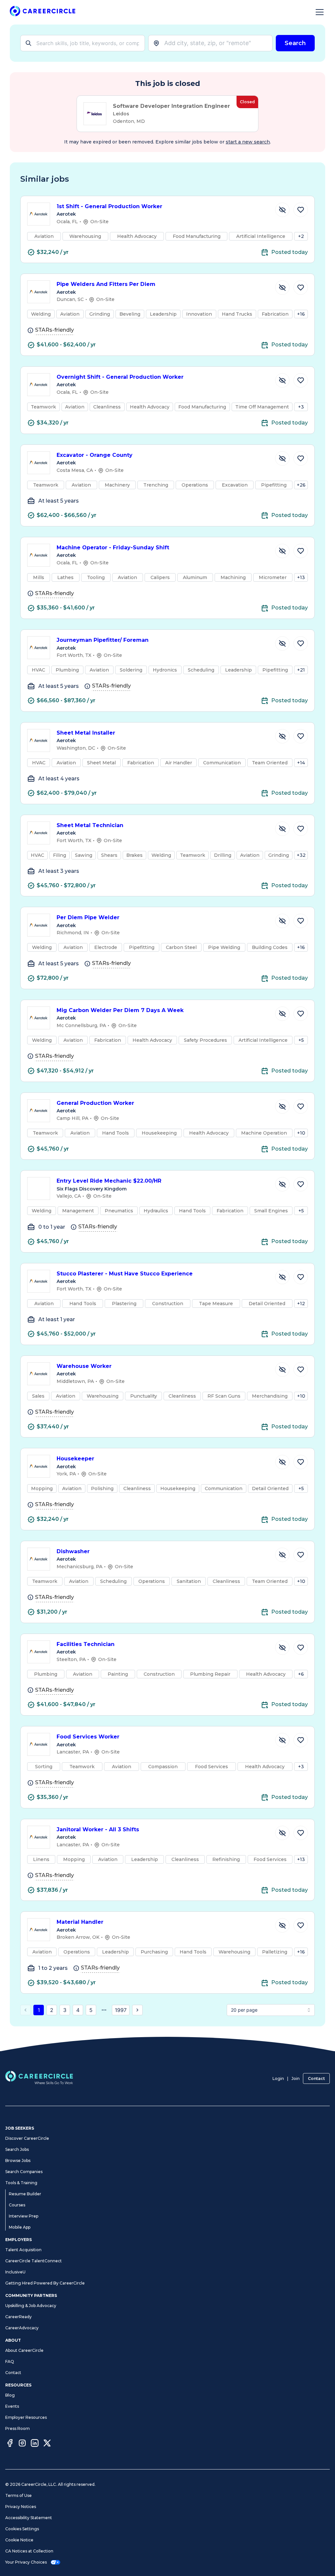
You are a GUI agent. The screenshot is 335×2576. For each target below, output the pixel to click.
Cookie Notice (19, 2540)
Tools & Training (21, 2183)
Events (12, 2406)
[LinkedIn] (35, 2444)
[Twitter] (47, 2444)
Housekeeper (75, 1459)
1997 (121, 2010)
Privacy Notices (21, 2507)
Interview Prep (24, 2216)
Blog (10, 2395)
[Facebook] (10, 2444)
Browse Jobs (18, 2161)
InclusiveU (15, 2272)
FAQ (10, 2361)
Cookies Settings (22, 2529)
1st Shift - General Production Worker (109, 206)
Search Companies (24, 2172)
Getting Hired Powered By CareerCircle (45, 2283)
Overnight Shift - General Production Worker (120, 377)
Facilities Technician (86, 1644)
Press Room (18, 2428)
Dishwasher (73, 1551)
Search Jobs (17, 2149)
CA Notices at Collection (29, 2551)
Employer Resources (26, 2417)
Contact (316, 2078)
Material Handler (80, 1922)
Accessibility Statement (29, 2518)
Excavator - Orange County (95, 455)
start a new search (248, 142)
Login (278, 2078)
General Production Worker (95, 1103)
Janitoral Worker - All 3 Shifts (98, 1829)
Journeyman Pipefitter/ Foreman (103, 640)
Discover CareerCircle (27, 2138)
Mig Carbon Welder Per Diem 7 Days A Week (120, 1010)
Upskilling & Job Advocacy (31, 2306)
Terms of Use (18, 2495)
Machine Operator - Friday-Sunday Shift (113, 548)
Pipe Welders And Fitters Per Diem (106, 284)
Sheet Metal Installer (86, 733)
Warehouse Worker (84, 1366)
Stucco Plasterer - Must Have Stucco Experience (125, 1274)
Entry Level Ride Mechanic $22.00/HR (109, 1181)
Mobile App (20, 2227)
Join (296, 2078)
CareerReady (18, 2317)
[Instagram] (22, 2444)
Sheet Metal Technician (90, 825)
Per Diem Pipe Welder (88, 917)
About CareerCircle (24, 2350)
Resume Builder (25, 2194)
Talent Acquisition (23, 2250)
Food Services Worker (88, 1737)
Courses (17, 2205)
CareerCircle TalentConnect (34, 2261)
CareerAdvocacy (22, 2328)
